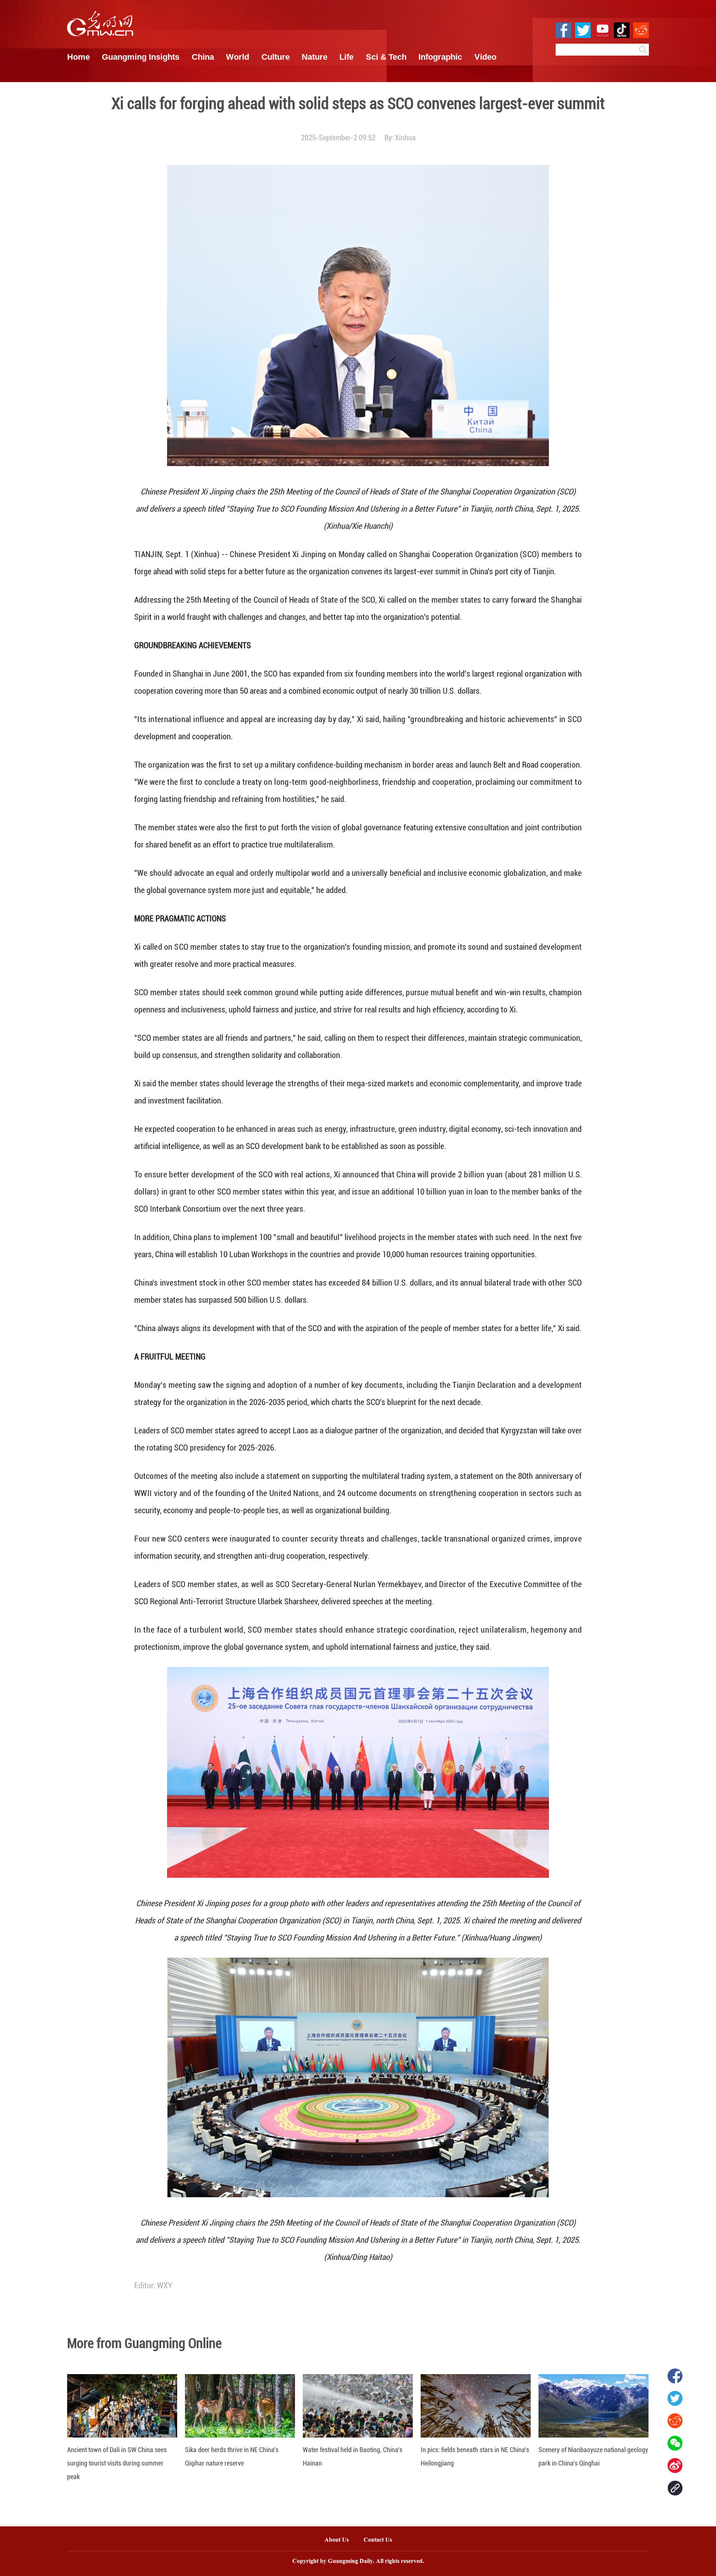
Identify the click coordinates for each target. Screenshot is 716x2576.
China (203, 57)
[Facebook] (675, 2376)
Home (78, 57)
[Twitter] (675, 2398)
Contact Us (381, 2540)
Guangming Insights (141, 57)
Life (346, 57)
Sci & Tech (386, 57)
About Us (337, 2540)
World (238, 57)
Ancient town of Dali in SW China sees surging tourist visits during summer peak (117, 2463)
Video (485, 57)
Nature (315, 57)
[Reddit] (675, 2421)
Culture (276, 57)
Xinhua (405, 138)
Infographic (440, 57)
